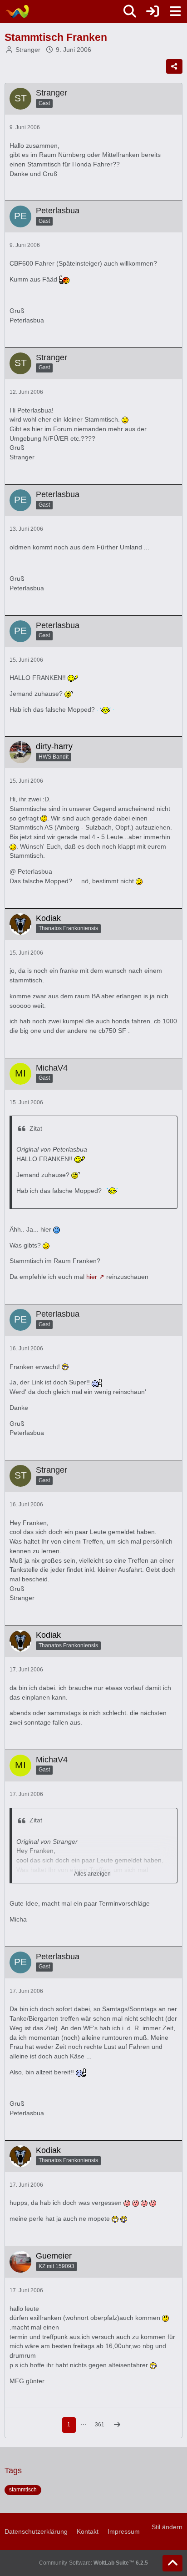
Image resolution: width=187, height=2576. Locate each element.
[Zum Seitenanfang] (172, 2563)
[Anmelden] (153, 11)
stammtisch (23, 2490)
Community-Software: (93, 2563)
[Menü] (175, 11)
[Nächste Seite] (117, 2425)
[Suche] (130, 11)
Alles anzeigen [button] (92, 1874)
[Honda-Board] (17, 11)
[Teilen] (174, 66)
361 (100, 2425)
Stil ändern (167, 2527)
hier (92, 1277)
